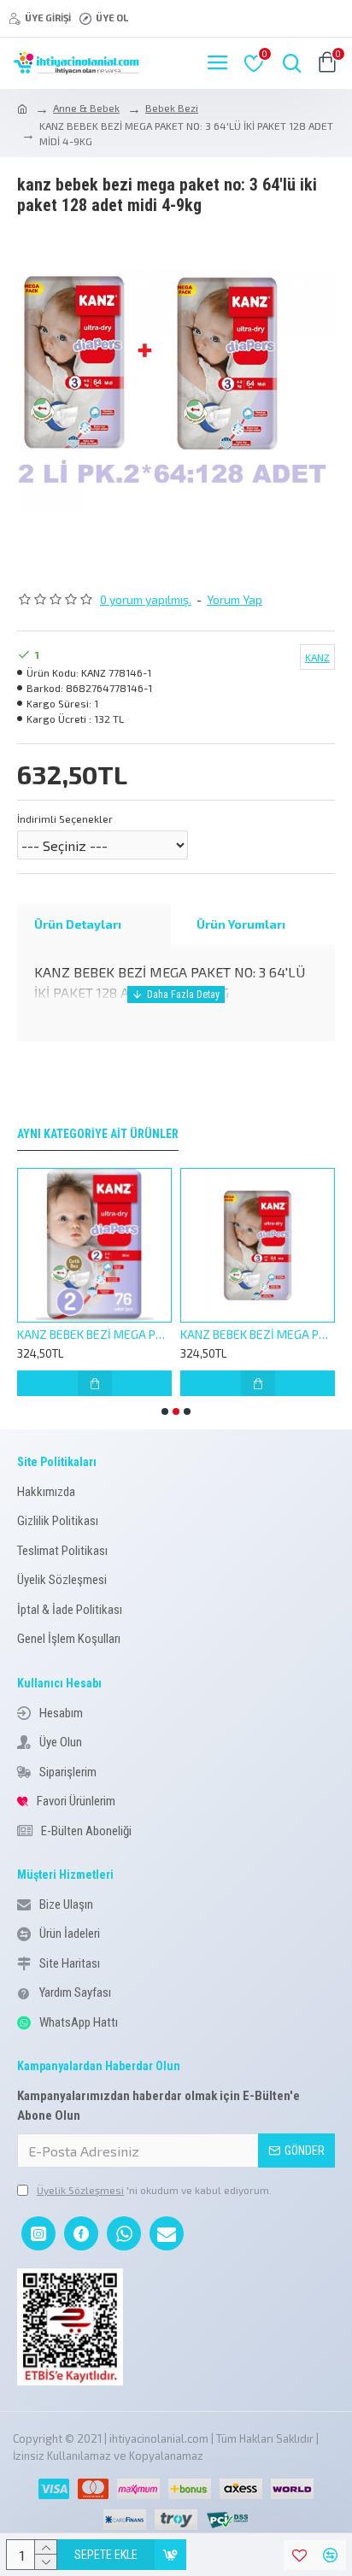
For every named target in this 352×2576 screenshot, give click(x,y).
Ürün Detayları (78, 924)
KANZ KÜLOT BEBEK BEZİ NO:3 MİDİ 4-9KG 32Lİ (272, 1334)
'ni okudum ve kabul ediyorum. (154, 2190)
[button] (165, 1411)
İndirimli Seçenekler (65, 819)
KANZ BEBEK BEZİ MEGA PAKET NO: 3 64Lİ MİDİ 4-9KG (109, 1334)
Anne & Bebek (86, 108)
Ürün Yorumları (241, 924)
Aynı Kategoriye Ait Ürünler (98, 1134)
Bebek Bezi (172, 108)
